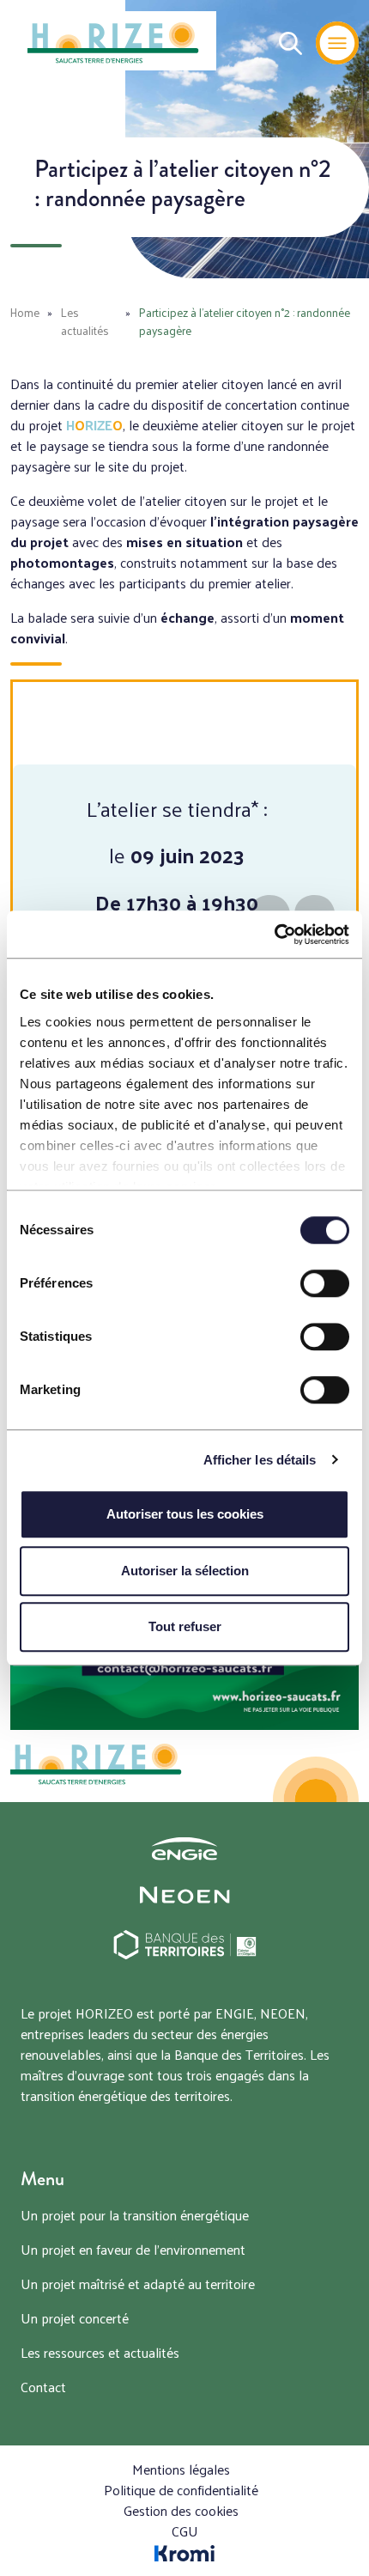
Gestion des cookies (181, 2510)
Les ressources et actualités (100, 2352)
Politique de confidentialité (181, 2490)
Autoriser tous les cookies (185, 1514)
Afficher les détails (260, 1460)
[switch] (325, 1283)
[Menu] (337, 43)
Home (25, 312)
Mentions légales (181, 2469)
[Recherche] (284, 43)
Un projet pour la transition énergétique (135, 2215)
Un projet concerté (75, 2318)
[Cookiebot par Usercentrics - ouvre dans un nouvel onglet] (274, 935)
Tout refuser (185, 1626)
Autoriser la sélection (185, 1571)
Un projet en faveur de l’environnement (133, 2249)
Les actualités (85, 321)
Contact (43, 2387)
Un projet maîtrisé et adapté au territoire (138, 2284)
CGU (185, 2531)
